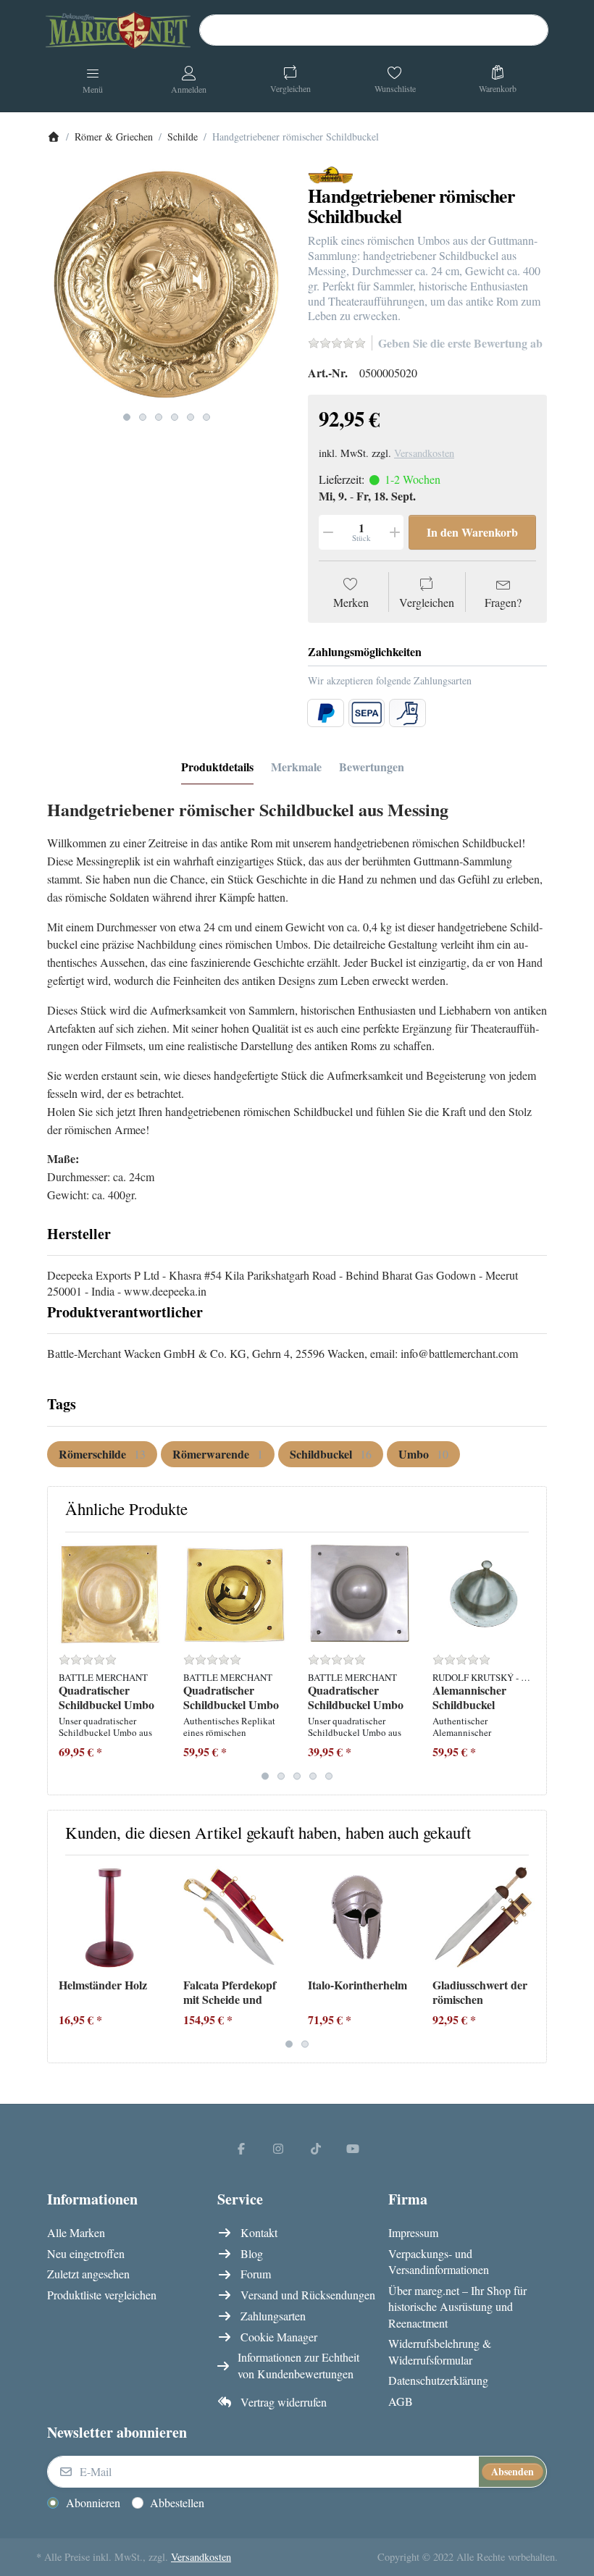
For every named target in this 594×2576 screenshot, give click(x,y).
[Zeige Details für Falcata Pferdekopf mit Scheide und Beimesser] (234, 1917)
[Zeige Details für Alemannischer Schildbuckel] (484, 1594)
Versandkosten (424, 453)
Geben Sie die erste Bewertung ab (460, 343)
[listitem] (167, 285)
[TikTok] (316, 2148)
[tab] (217, 768)
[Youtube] (354, 2148)
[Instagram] (278, 2148)
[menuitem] (102, 1454)
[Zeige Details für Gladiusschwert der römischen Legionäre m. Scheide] (484, 1917)
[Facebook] (241, 2148)
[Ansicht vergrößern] (167, 285)
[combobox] (374, 30)
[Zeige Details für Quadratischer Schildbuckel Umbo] (110, 1594)
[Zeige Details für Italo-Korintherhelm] (359, 1917)
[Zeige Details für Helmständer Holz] (110, 1917)
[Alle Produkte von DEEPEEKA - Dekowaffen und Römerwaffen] (331, 173)
